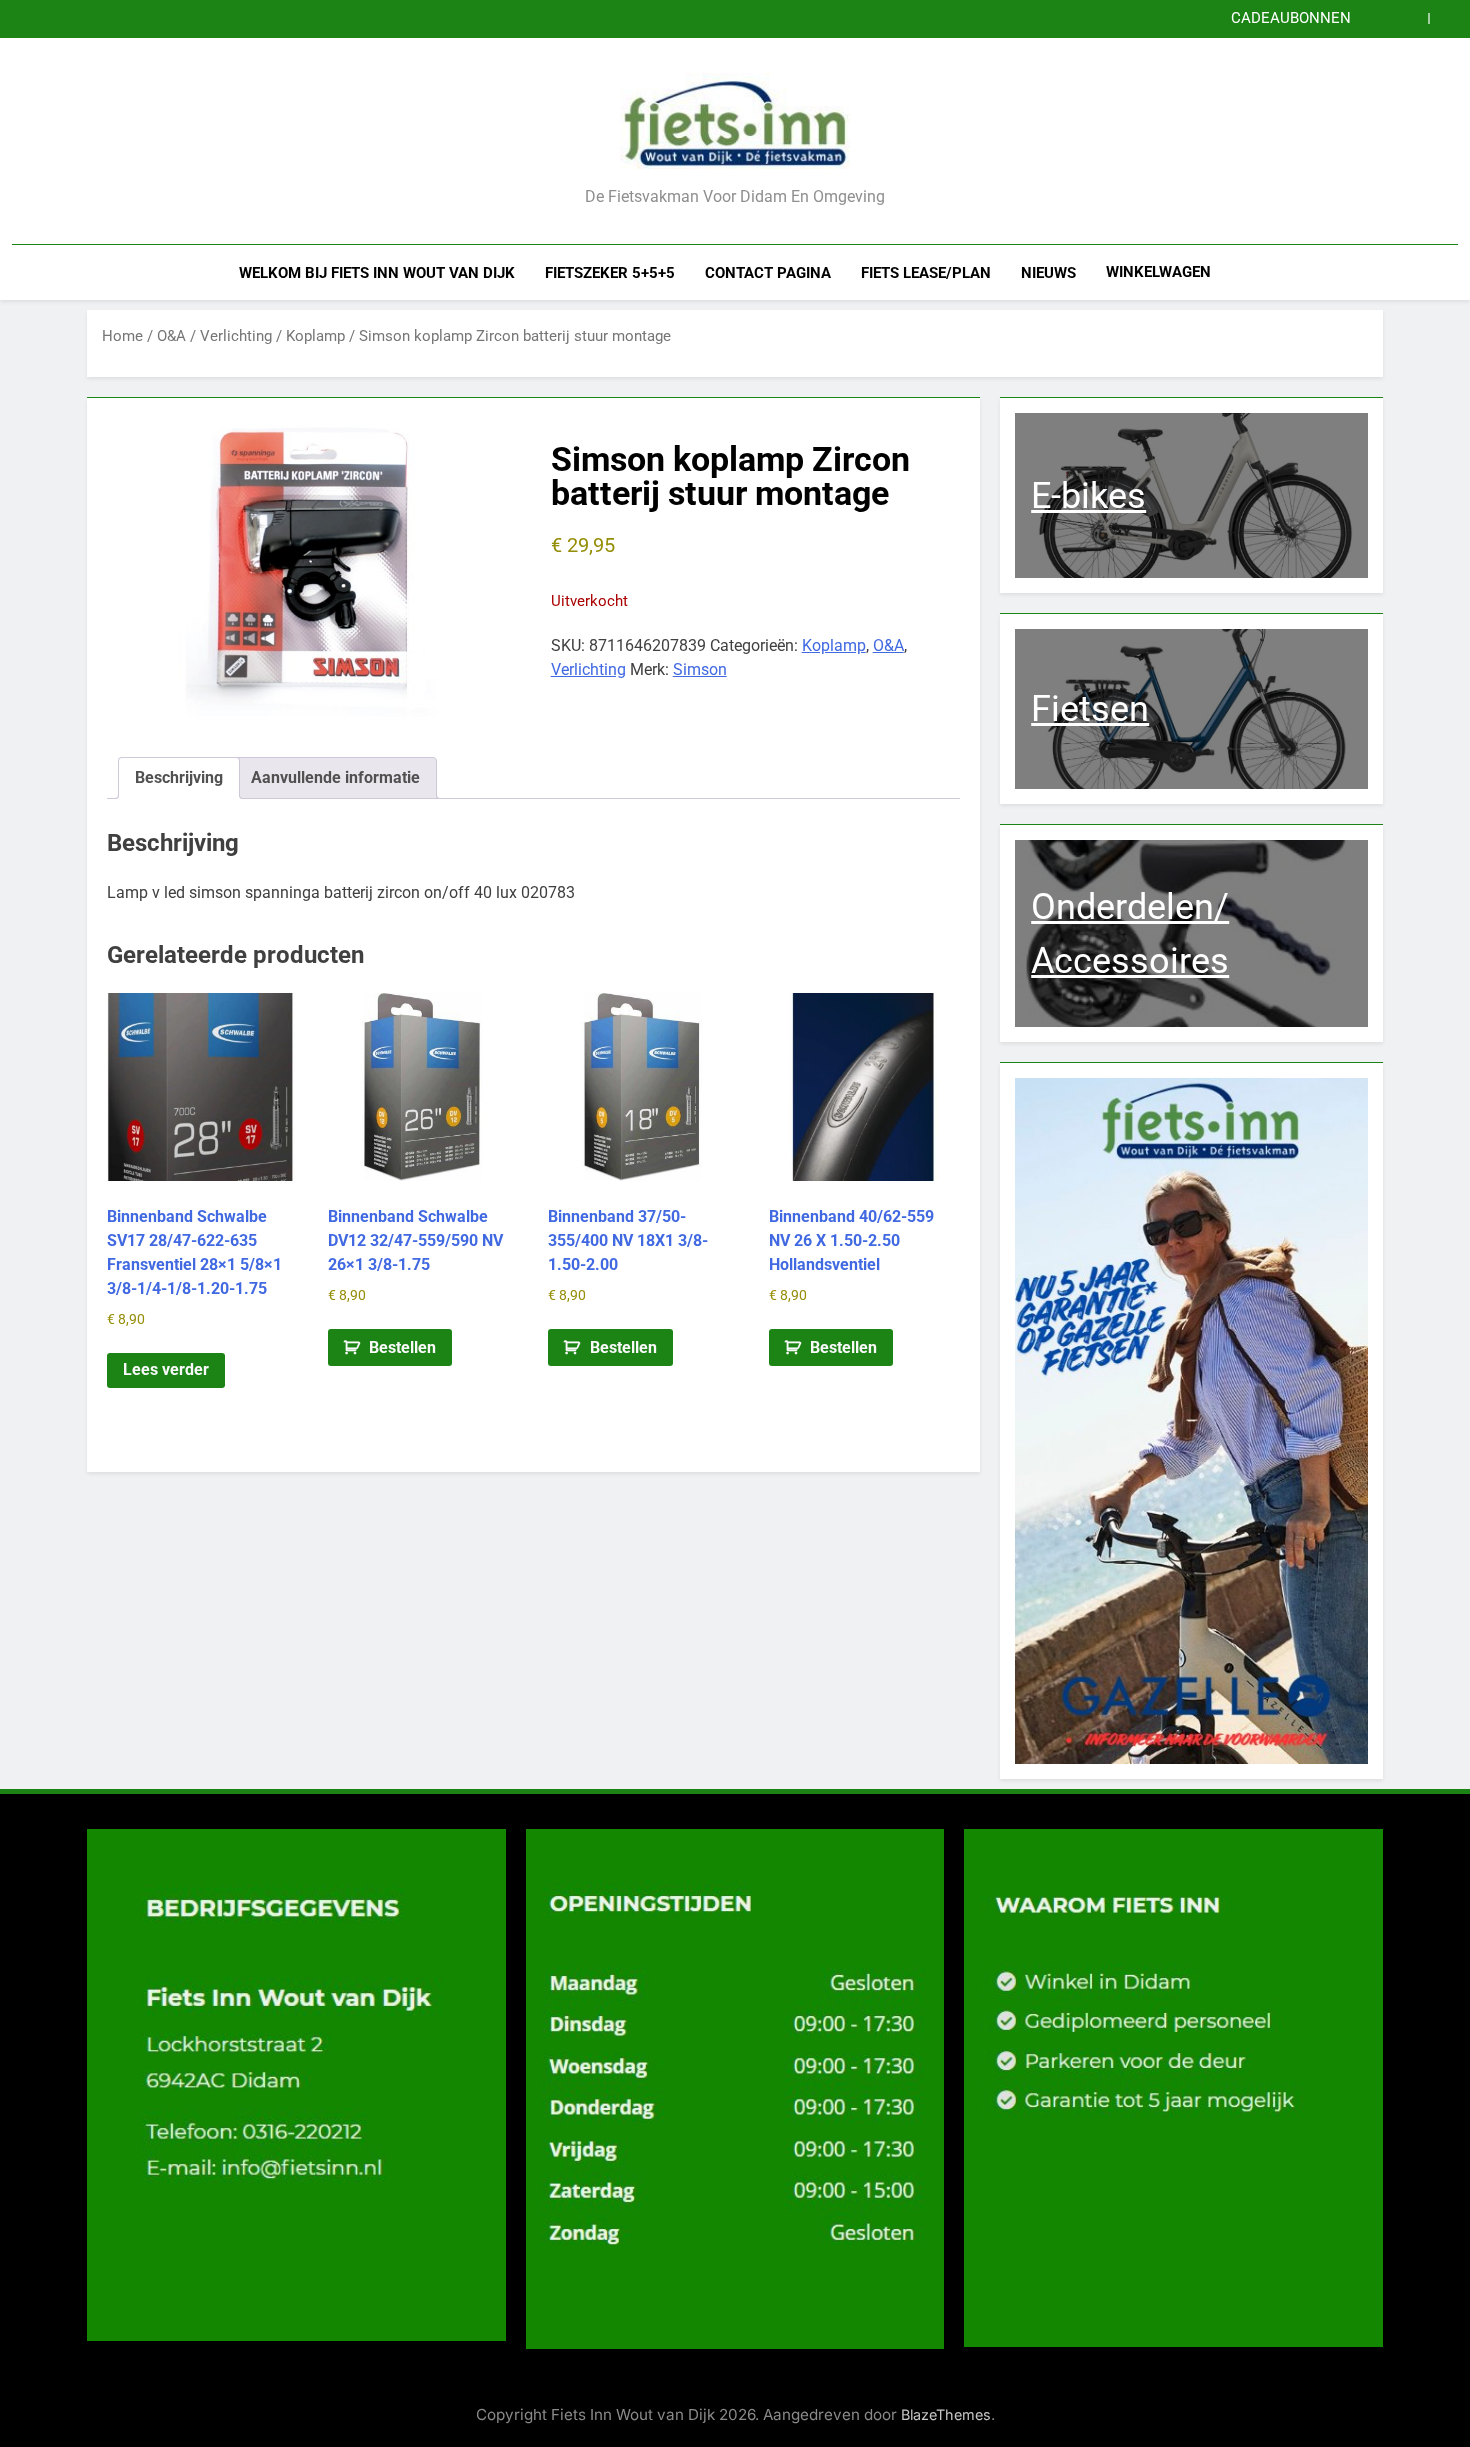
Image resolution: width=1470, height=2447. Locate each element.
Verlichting (236, 336)
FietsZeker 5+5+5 (610, 273)
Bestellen (402, 1347)
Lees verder (166, 1369)
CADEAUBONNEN (1291, 19)
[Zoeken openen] (1452, 272)
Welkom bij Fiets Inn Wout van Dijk (377, 273)
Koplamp (315, 336)
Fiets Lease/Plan (926, 273)
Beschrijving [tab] (179, 777)
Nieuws (1048, 273)
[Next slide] (1443, 18)
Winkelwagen (1158, 272)
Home (122, 336)
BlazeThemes (946, 2414)
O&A (171, 336)
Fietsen (1090, 709)
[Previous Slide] (1413, 18)
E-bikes (1088, 496)
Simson (700, 669)
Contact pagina (768, 273)
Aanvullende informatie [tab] (335, 777)
